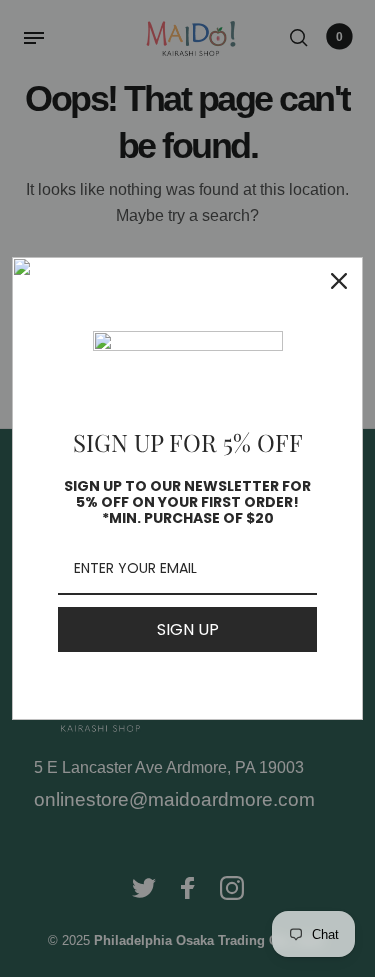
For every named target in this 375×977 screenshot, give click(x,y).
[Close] (339, 281)
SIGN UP (188, 629)
